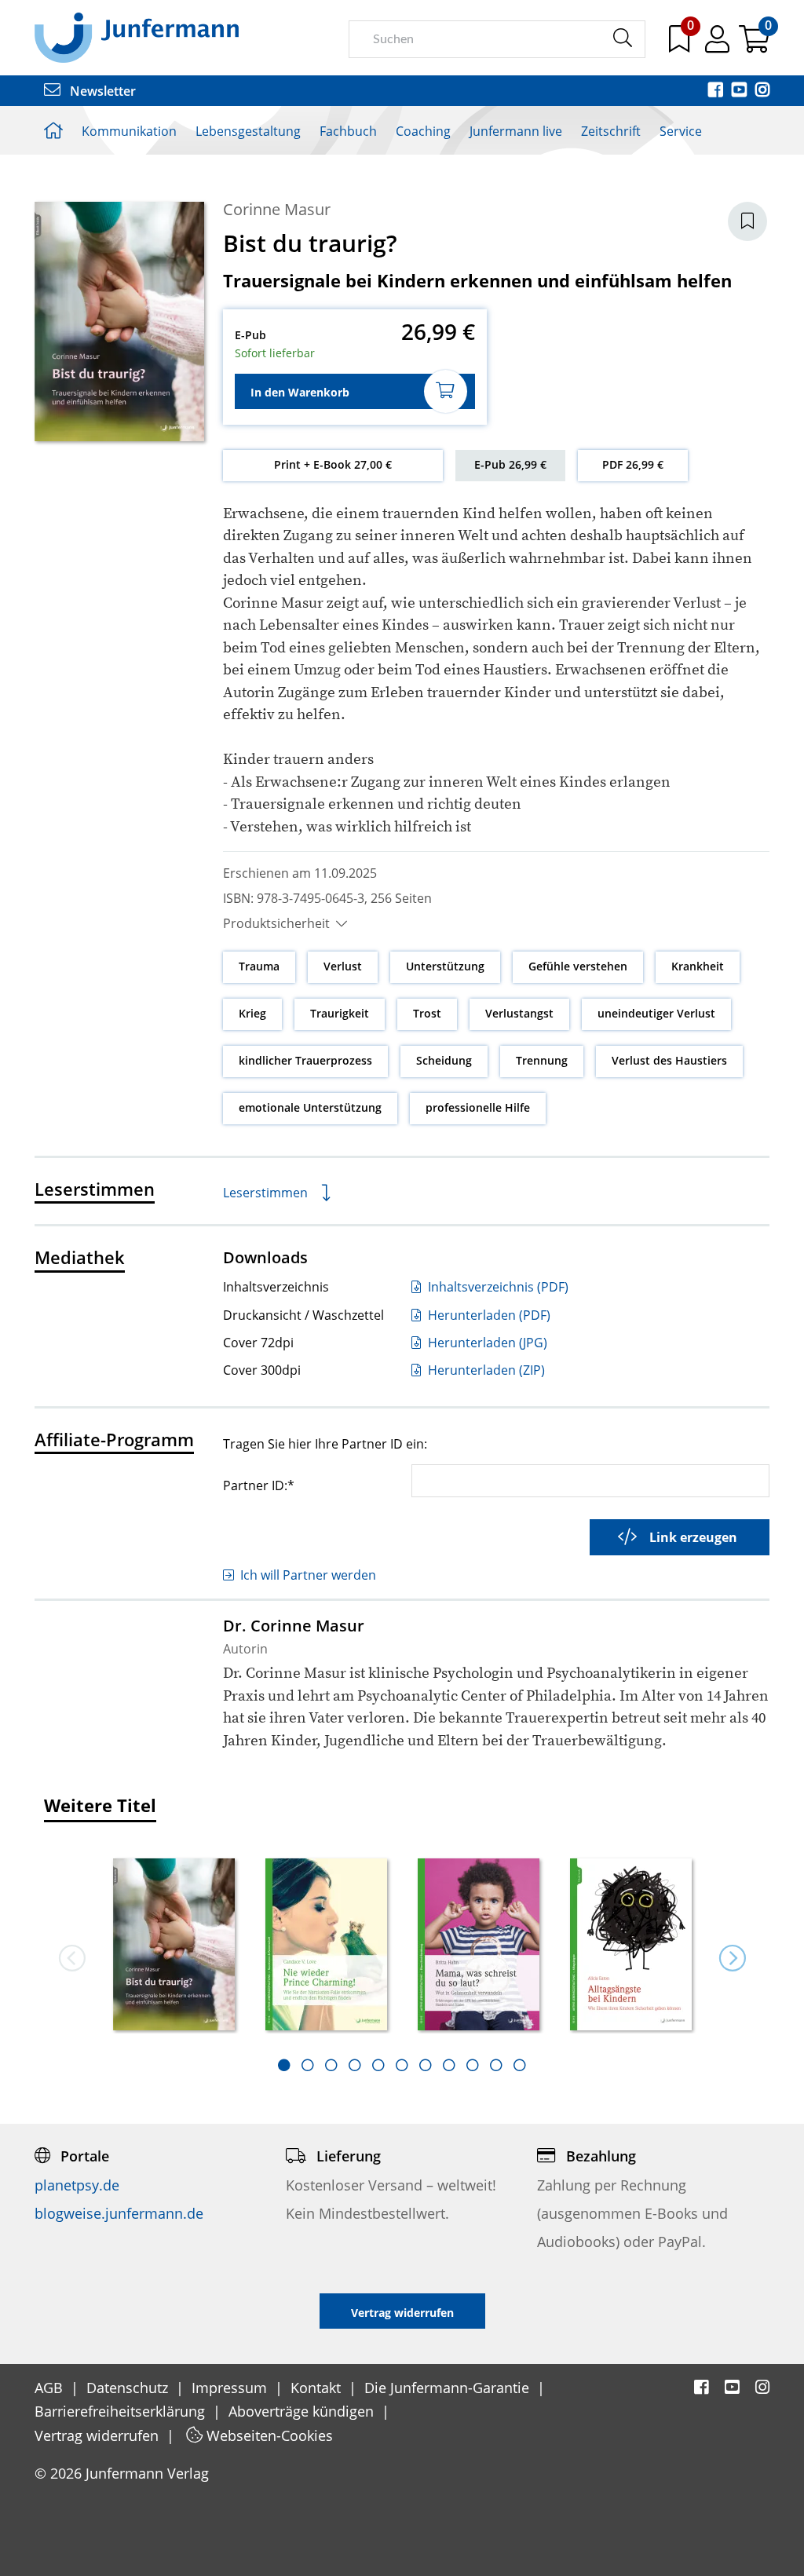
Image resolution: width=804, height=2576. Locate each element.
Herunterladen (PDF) (488, 1315)
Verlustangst (519, 1013)
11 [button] (520, 2065)
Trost (427, 1013)
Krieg (252, 1013)
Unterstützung (445, 966)
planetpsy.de (77, 2185)
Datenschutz (129, 2388)
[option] (174, 1939)
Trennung (542, 1060)
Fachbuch (348, 131)
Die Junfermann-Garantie (449, 2388)
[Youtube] (740, 91)
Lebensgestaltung (248, 131)
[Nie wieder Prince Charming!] (326, 1946)
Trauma (259, 966)
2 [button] (308, 2065)
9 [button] (473, 2065)
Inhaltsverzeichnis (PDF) (497, 1287)
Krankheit (698, 966)
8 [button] (449, 2065)
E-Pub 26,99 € (510, 464)
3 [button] (331, 2065)
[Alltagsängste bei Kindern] (630, 1946)
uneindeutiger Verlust (656, 1013)
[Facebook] (717, 91)
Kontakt (318, 2388)
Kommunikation (129, 131)
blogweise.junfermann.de (119, 2213)
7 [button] (426, 2065)
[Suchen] (622, 38)
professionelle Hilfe (478, 1107)
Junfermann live (516, 131)
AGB (51, 2388)
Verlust (343, 966)
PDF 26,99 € (633, 464)
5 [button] (378, 2065)
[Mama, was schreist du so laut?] (478, 1946)
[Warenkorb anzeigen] (754, 45)
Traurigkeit (340, 1013)
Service (681, 131)
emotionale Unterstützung (310, 1107)
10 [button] (496, 2065)
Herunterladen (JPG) (486, 1343)
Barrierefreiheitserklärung (122, 2411)
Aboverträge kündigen (303, 2411)
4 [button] (355, 2065)
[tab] (284, 2065)
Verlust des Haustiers (669, 1060)
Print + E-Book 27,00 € (333, 464)
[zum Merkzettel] (681, 45)
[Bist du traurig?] (174, 1946)
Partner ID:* (259, 1485)
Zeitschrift (611, 131)
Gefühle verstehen (578, 966)
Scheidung (444, 1060)
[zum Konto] (719, 45)
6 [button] (402, 2065)
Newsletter (101, 91)
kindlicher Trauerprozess (305, 1060)
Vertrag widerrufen (99, 2435)
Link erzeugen (693, 1537)
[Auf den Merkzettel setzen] (747, 221)
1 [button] (284, 2065)
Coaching (423, 131)
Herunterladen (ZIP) (485, 1370)
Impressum (231, 2388)
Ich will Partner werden (308, 1575)
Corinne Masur (277, 209)
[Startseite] (137, 37)
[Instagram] (762, 91)
